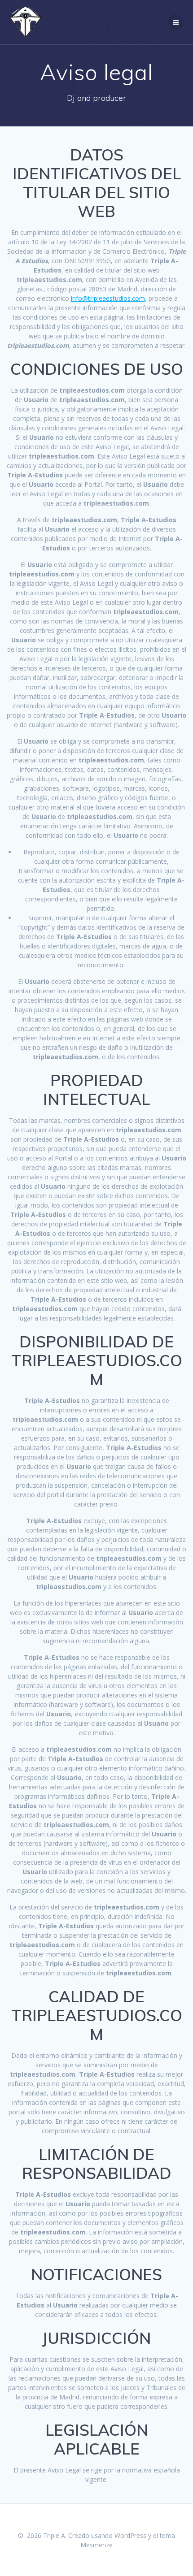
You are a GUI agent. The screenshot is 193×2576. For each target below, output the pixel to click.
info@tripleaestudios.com (108, 298)
